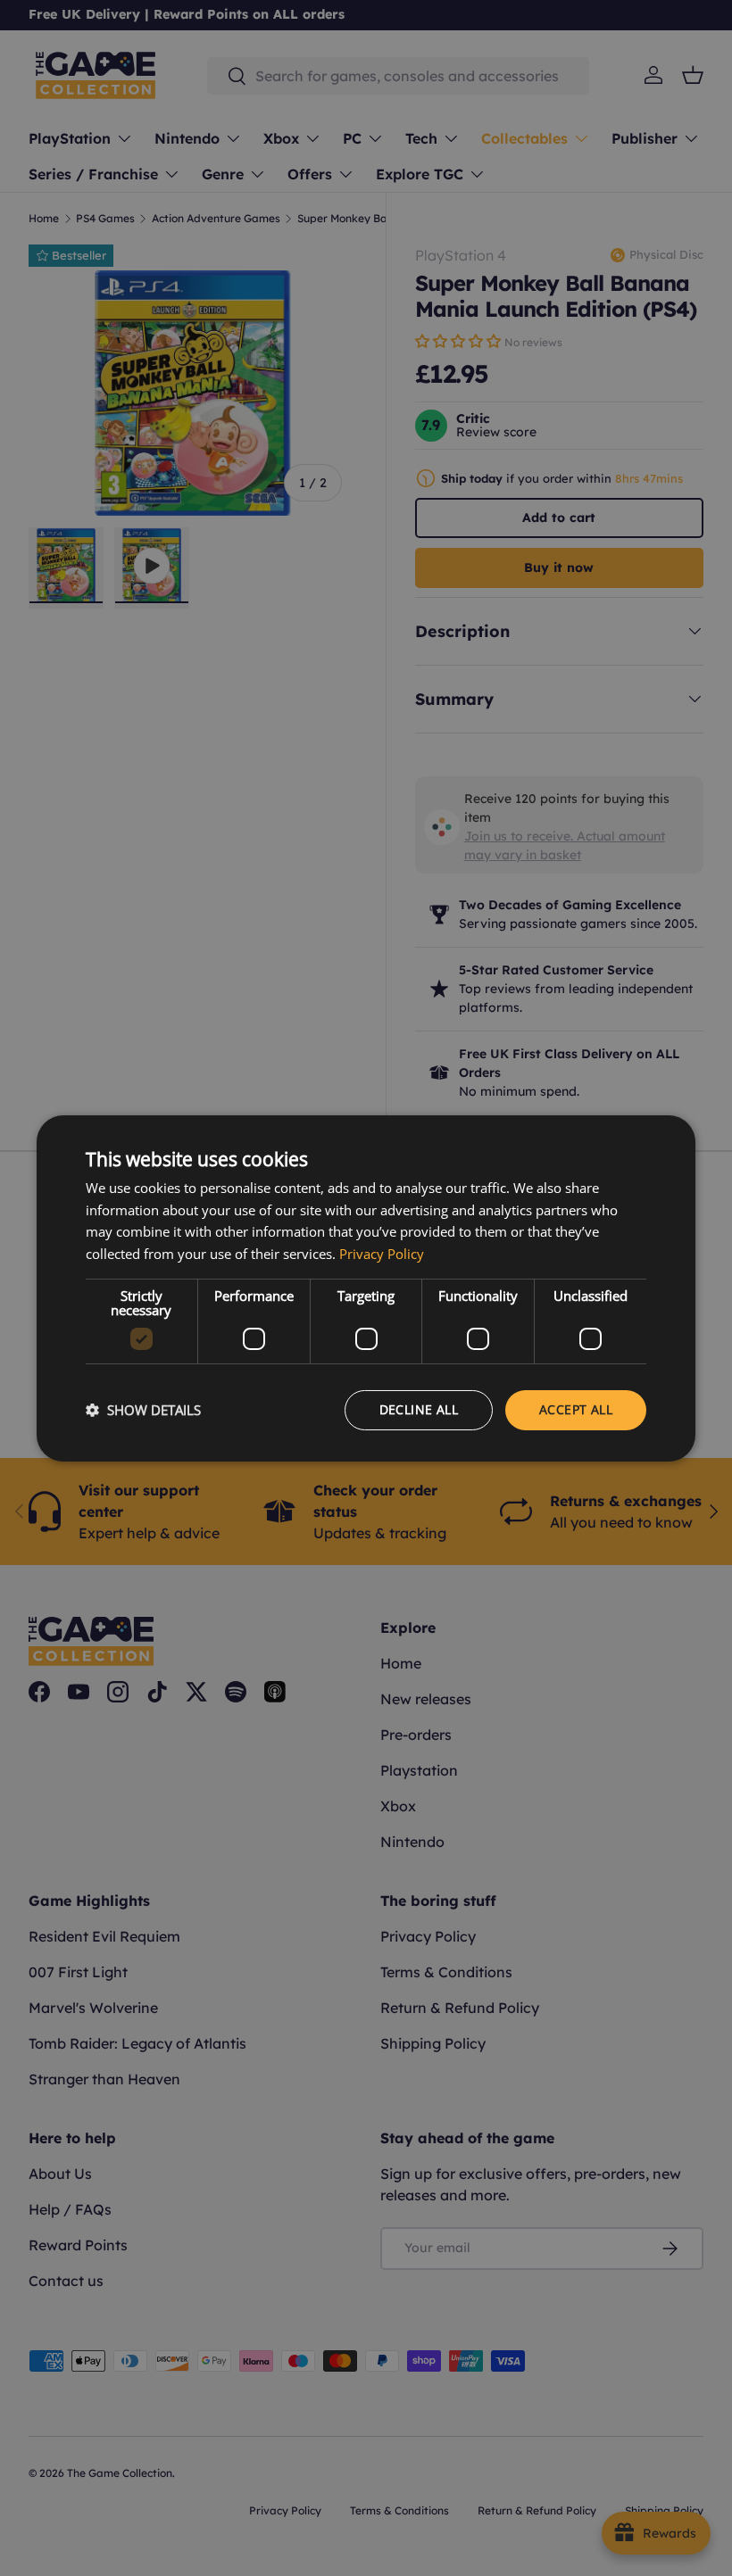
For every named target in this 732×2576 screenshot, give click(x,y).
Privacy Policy (382, 1254)
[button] (143, 1410)
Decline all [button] (419, 1409)
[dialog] (366, 1288)
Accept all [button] (576, 1409)
